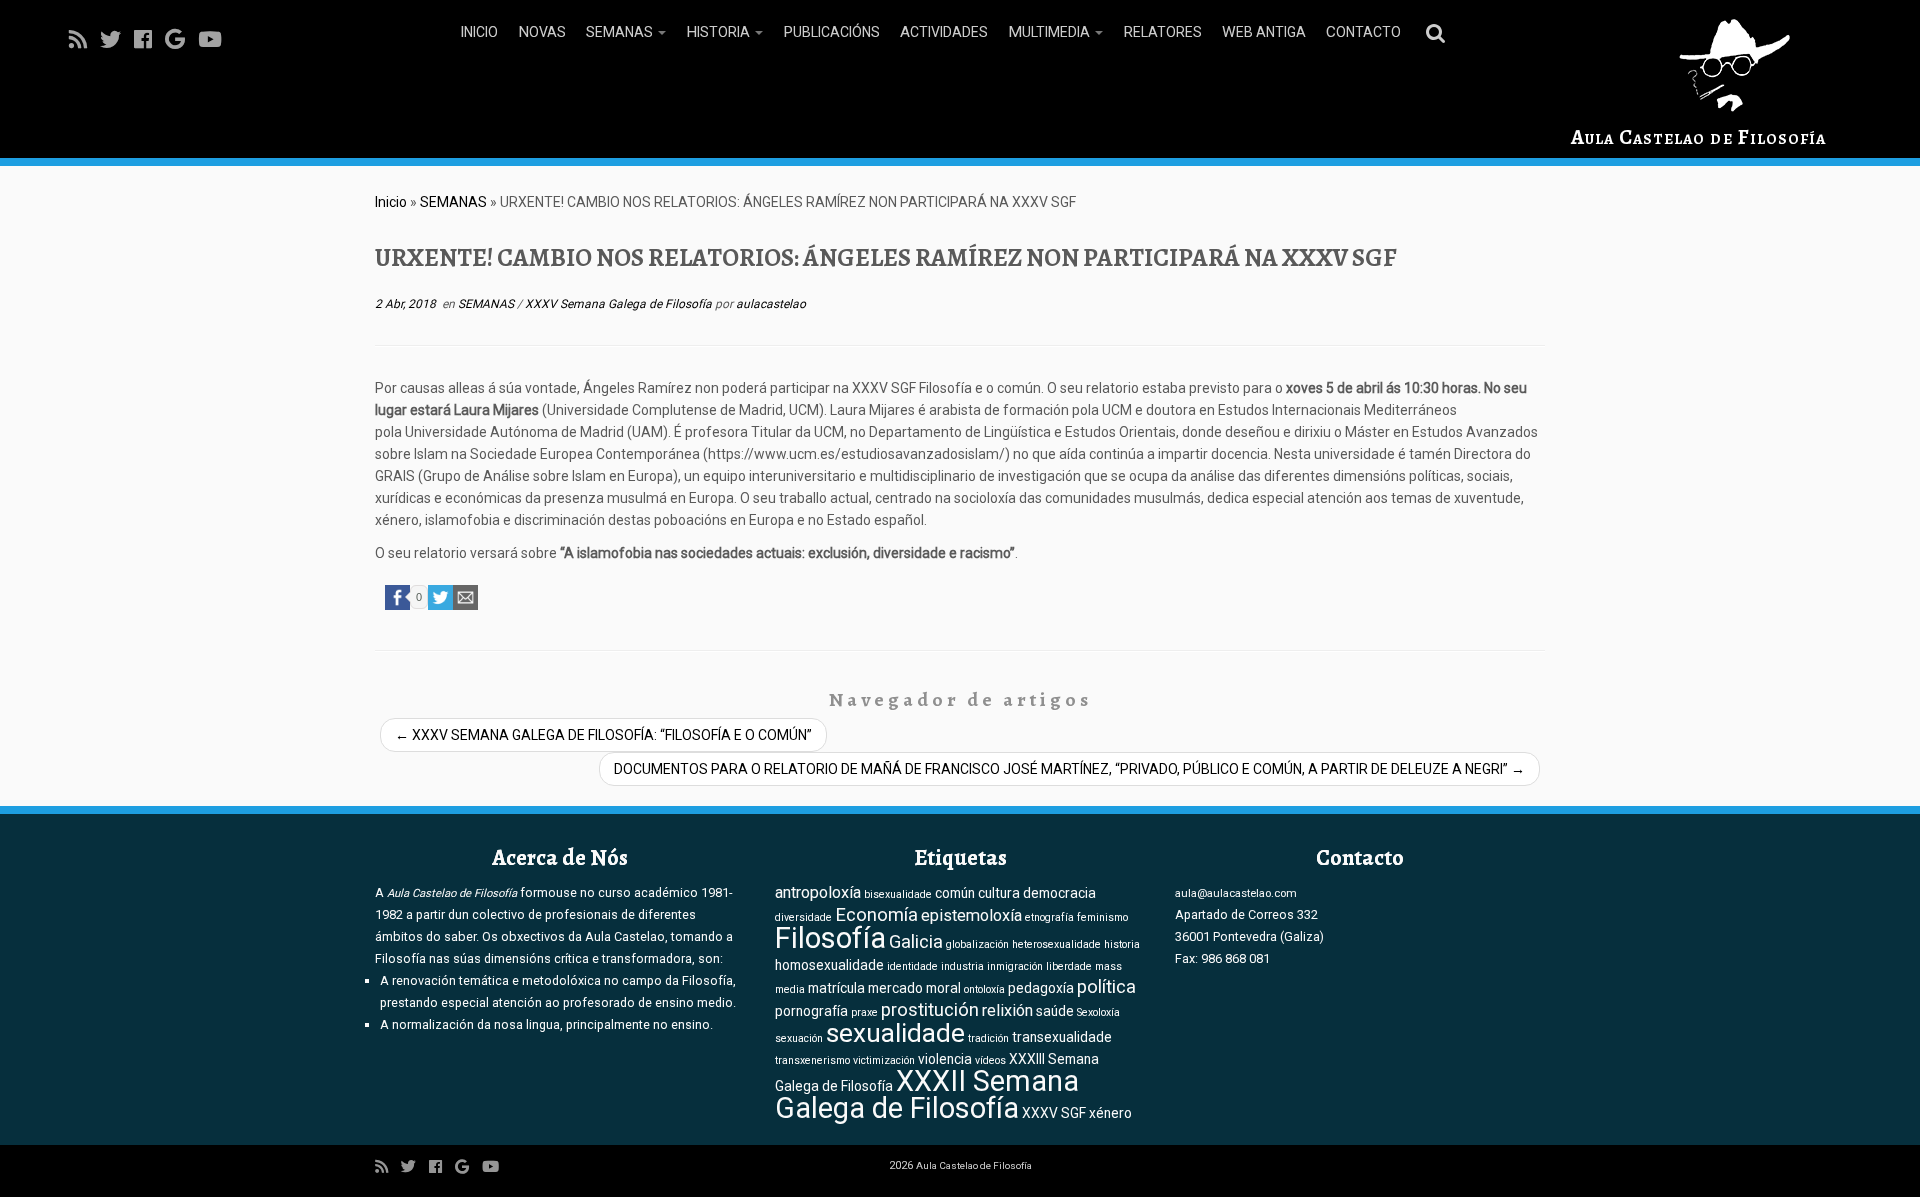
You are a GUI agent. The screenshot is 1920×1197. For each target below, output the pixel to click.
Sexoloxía (1098, 1012)
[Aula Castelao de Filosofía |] (1698, 65)
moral (943, 988)
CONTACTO (1363, 32)
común (955, 893)
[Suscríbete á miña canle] (84, 40)
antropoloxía (818, 892)
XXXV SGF (1054, 1113)
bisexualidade (898, 894)
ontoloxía (984, 989)
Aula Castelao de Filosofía (1698, 137)
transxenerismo (812, 1060)
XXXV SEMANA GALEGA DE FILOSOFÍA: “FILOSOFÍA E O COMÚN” (603, 735)
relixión (1007, 1010)
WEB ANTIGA (1264, 32)
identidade (912, 966)
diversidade (803, 917)
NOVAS (542, 32)
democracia (1059, 893)
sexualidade (895, 1033)
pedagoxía (1041, 988)
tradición (988, 1038)
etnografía (1049, 917)
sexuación (799, 1038)
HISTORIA (719, 32)
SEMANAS (621, 32)
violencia (945, 1059)
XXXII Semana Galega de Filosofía (927, 1094)
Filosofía (830, 938)
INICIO (479, 32)
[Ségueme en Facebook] (149, 40)
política (1106, 987)
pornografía (811, 1011)
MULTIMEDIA (1050, 32)
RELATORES (1162, 32)
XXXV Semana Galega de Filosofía (620, 304)
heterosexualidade (1056, 944)
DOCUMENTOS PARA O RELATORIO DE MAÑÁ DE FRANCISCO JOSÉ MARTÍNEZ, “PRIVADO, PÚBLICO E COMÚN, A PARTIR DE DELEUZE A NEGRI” (1069, 769)
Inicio (391, 202)
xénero (1110, 1113)
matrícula (836, 988)
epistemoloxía (971, 915)
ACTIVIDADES (944, 32)
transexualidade (1062, 1037)
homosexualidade (829, 965)
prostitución (930, 1010)
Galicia (916, 942)
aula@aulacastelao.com (1236, 893)
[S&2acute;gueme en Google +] (181, 40)
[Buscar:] (1439, 32)
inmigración (1015, 966)
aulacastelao (771, 304)
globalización (977, 944)
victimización (884, 1060)
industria (962, 966)
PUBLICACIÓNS (831, 32)
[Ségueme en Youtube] (216, 40)
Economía (876, 915)
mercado (895, 988)
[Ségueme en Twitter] (117, 40)
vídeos (990, 1060)
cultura (999, 893)
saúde (1055, 1011)
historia (1122, 944)
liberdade (1069, 966)
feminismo (1102, 917)
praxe (864, 1012)
